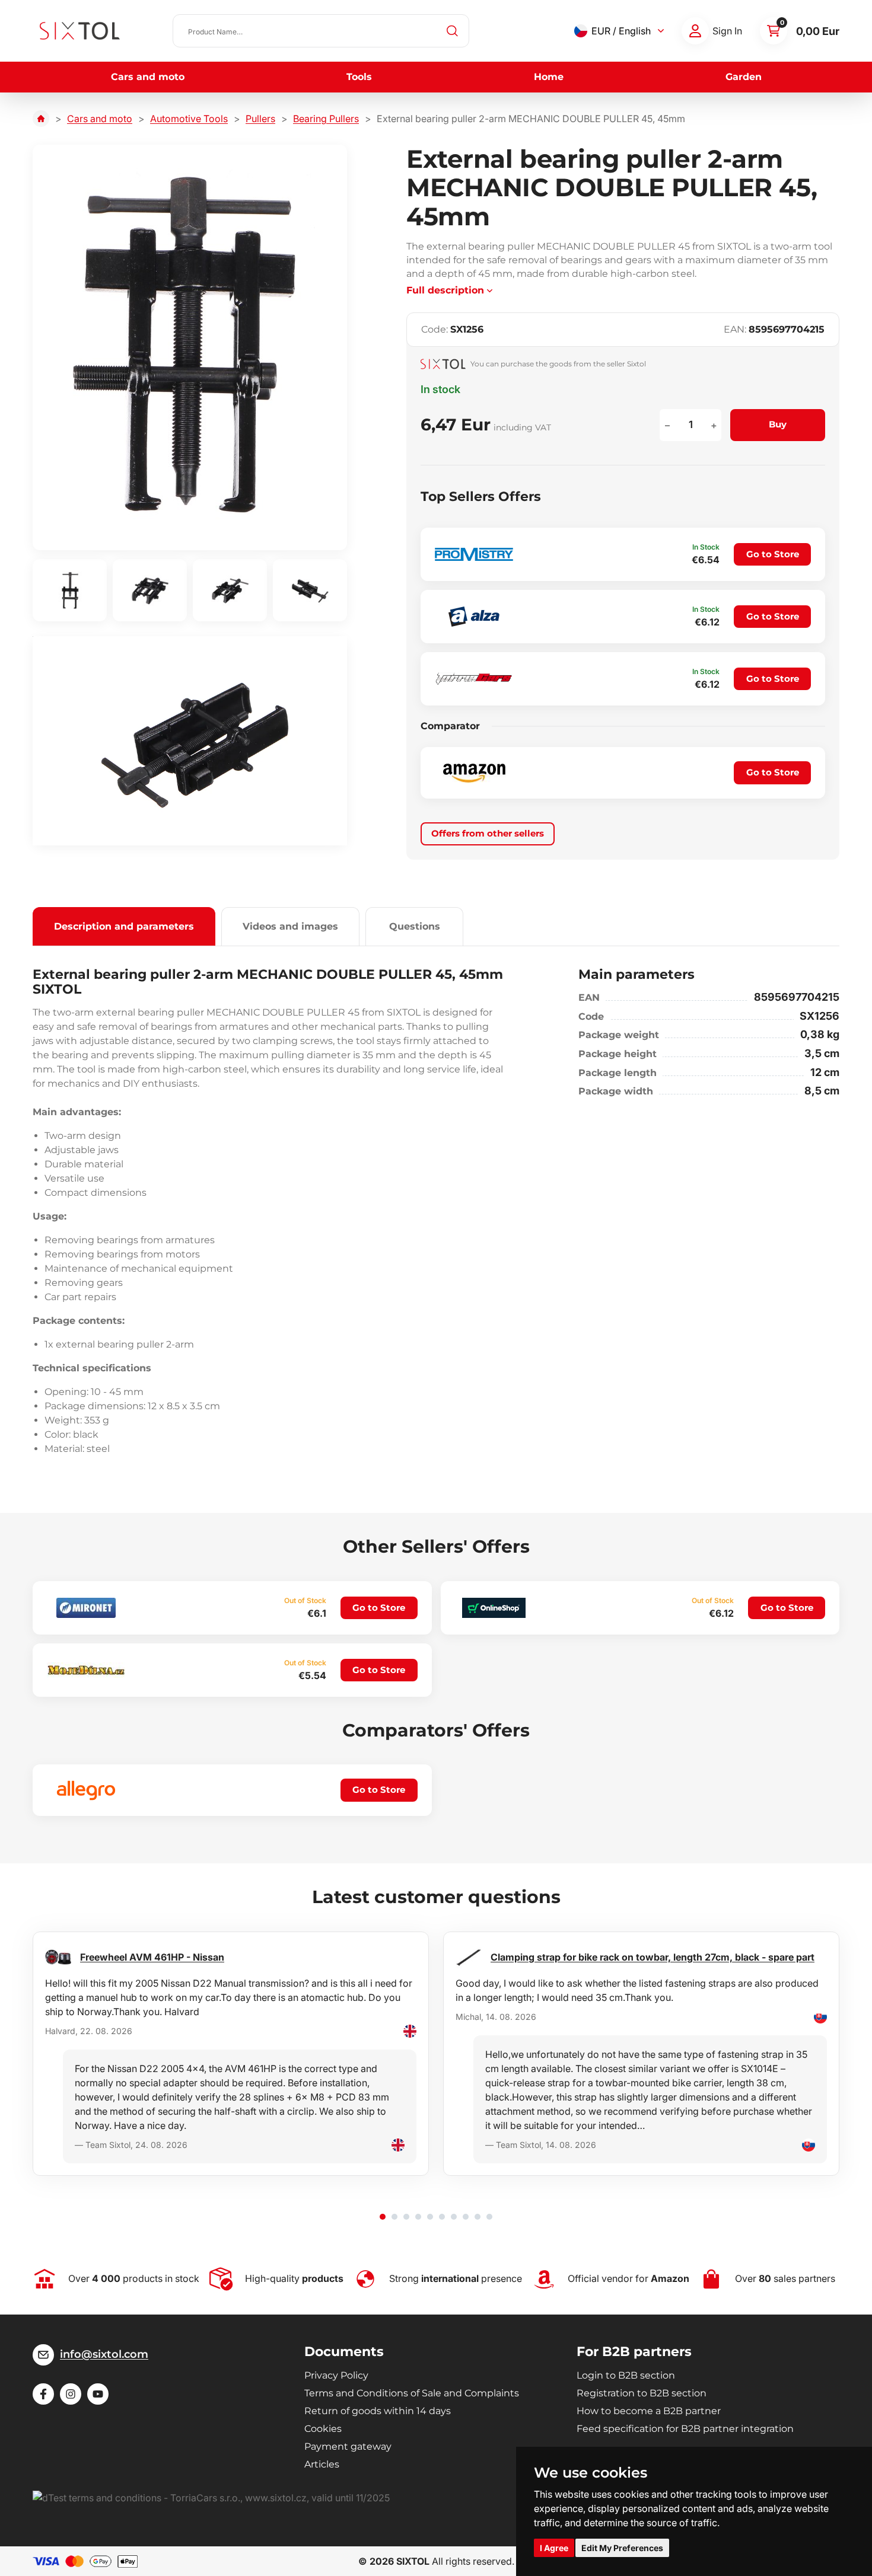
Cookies (323, 2429)
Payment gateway (348, 2446)
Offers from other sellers (488, 833)
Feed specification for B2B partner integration (685, 2429)
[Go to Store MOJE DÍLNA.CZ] (86, 1670)
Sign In (727, 31)
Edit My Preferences (622, 2548)
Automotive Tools (189, 119)
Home (549, 77)
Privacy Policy (336, 2375)
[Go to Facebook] (43, 2394)
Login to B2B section (626, 2375)
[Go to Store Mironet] (86, 1608)
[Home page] (41, 119)
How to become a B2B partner (649, 2411)
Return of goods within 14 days (378, 2411)
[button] (383, 2217)
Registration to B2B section (642, 2393)
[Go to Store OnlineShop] (494, 1608)
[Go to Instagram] (71, 2394)
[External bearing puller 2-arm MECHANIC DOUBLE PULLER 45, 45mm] (190, 347)
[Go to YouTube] (98, 2394)
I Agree (554, 2548)
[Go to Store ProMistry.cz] (474, 554)
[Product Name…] (321, 31)
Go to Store (773, 554)
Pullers (260, 119)
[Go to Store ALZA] (474, 617)
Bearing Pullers (326, 119)
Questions (415, 926)
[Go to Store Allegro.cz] (86, 1790)
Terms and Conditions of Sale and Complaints (412, 2393)
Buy (778, 424)
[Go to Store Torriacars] (474, 679)
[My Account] (695, 31)
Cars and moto (148, 77)
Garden (744, 77)
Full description (445, 290)
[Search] (453, 31)
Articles (322, 2464)
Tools (359, 77)
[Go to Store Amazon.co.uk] (474, 773)
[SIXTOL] (80, 31)
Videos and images (290, 926)
